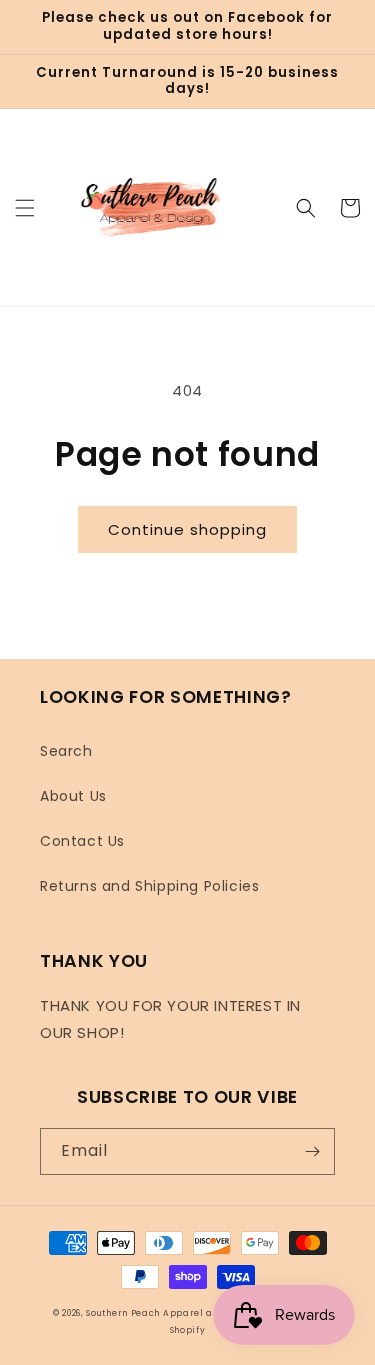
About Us (73, 796)
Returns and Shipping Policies (149, 886)
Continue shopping (187, 529)
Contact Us (82, 841)
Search (66, 751)
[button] (25, 208)
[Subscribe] (312, 1151)
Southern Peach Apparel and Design (173, 1313)
